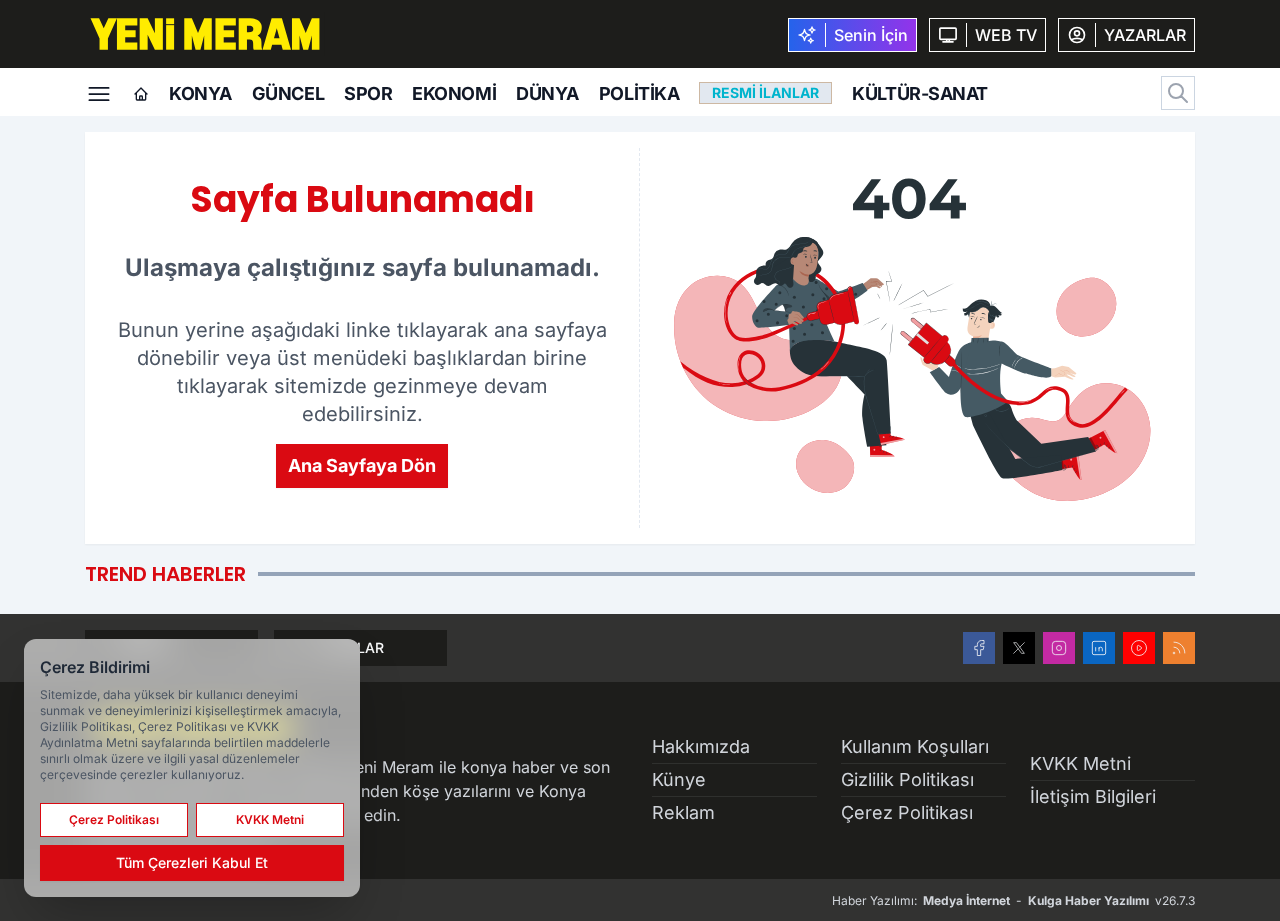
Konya (200, 93)
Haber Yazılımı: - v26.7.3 (1013, 900)
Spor (368, 93)
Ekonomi (454, 93)
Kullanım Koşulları (915, 746)
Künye (679, 779)
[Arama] (1178, 93)
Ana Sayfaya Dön (362, 465)
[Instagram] (1059, 648)
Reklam (683, 812)
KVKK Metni (1080, 763)
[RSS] (1179, 648)
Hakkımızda (701, 746)
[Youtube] (1139, 648)
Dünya (547, 93)
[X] (1019, 648)
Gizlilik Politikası (907, 779)
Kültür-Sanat (920, 93)
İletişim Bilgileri (1093, 796)
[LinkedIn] (1099, 648)
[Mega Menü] (99, 92)
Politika (639, 93)
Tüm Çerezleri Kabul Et (192, 862)
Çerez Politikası (907, 812)
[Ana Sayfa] (141, 95)
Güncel (288, 93)
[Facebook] (979, 648)
